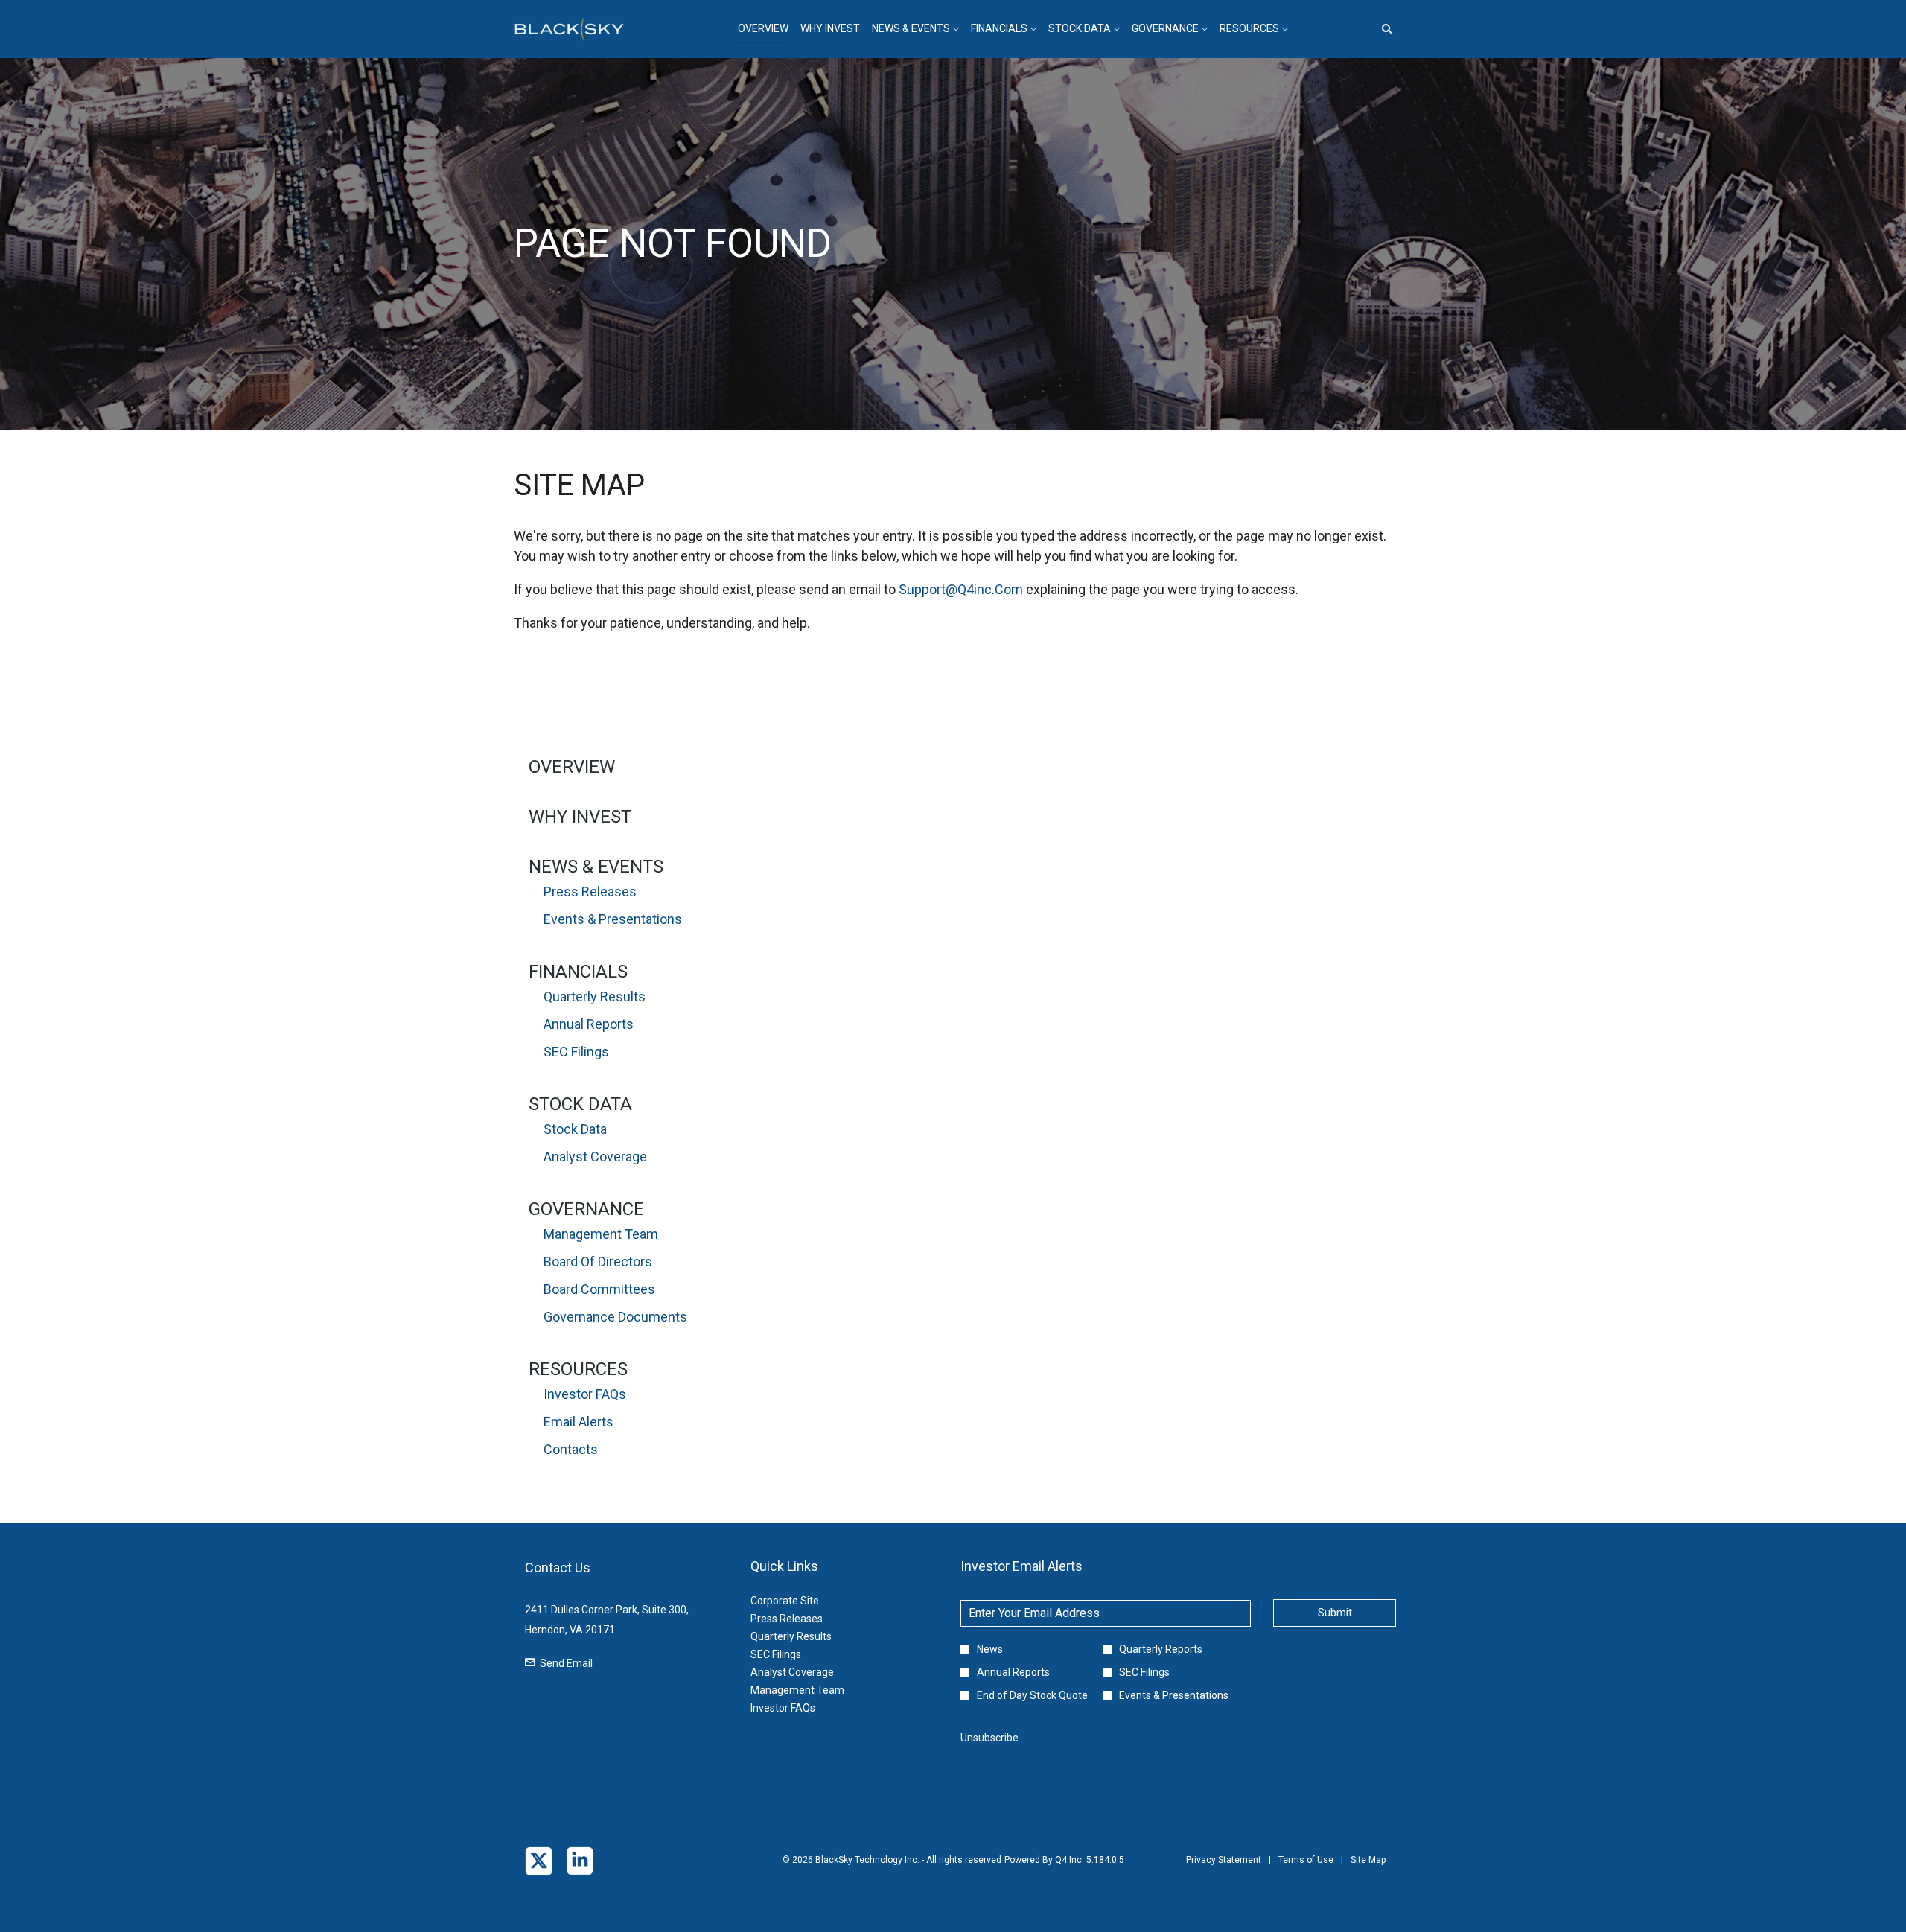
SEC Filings (576, 1052)
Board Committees (599, 1289)
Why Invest (580, 817)
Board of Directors (598, 1262)
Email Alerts (579, 1422)
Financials (578, 972)
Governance (586, 1209)
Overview (572, 767)
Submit (1335, 1613)
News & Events (596, 867)
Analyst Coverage (595, 1157)
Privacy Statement (1224, 1870)
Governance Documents (615, 1317)
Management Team (601, 1234)
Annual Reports (589, 1024)
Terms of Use (1306, 1870)
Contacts (571, 1449)
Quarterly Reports (1161, 1649)
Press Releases (590, 892)
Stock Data (580, 1104)
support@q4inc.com (961, 589)
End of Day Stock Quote (1032, 1695)
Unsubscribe (989, 1738)
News (990, 1649)
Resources (578, 1369)
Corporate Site (803, 1601)
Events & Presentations (613, 919)
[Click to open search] (1383, 29)
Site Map (1368, 1870)
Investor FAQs (585, 1394)
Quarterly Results (595, 997)
